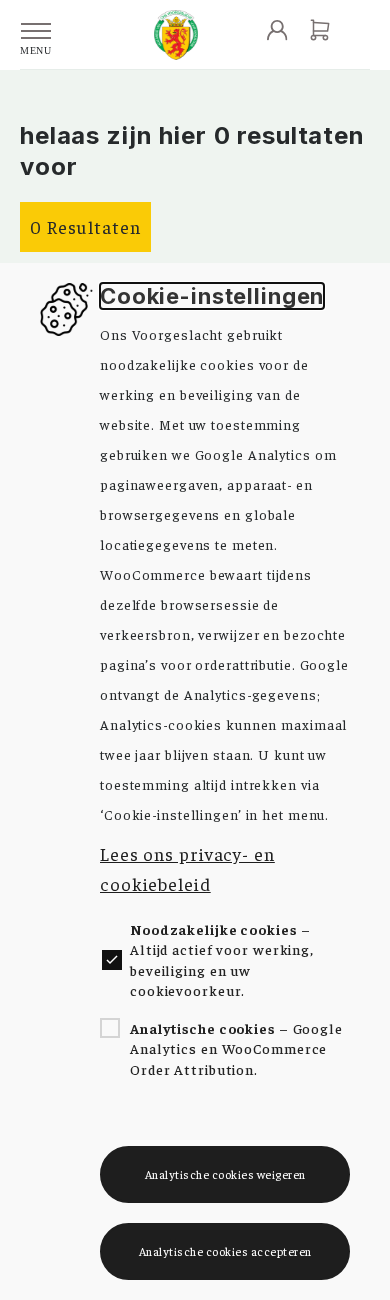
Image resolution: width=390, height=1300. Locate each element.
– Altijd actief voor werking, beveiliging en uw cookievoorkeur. (222, 959)
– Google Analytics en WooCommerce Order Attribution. (236, 1048)
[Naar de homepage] (176, 35)
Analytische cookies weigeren (225, 1174)
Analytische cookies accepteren (225, 1251)
